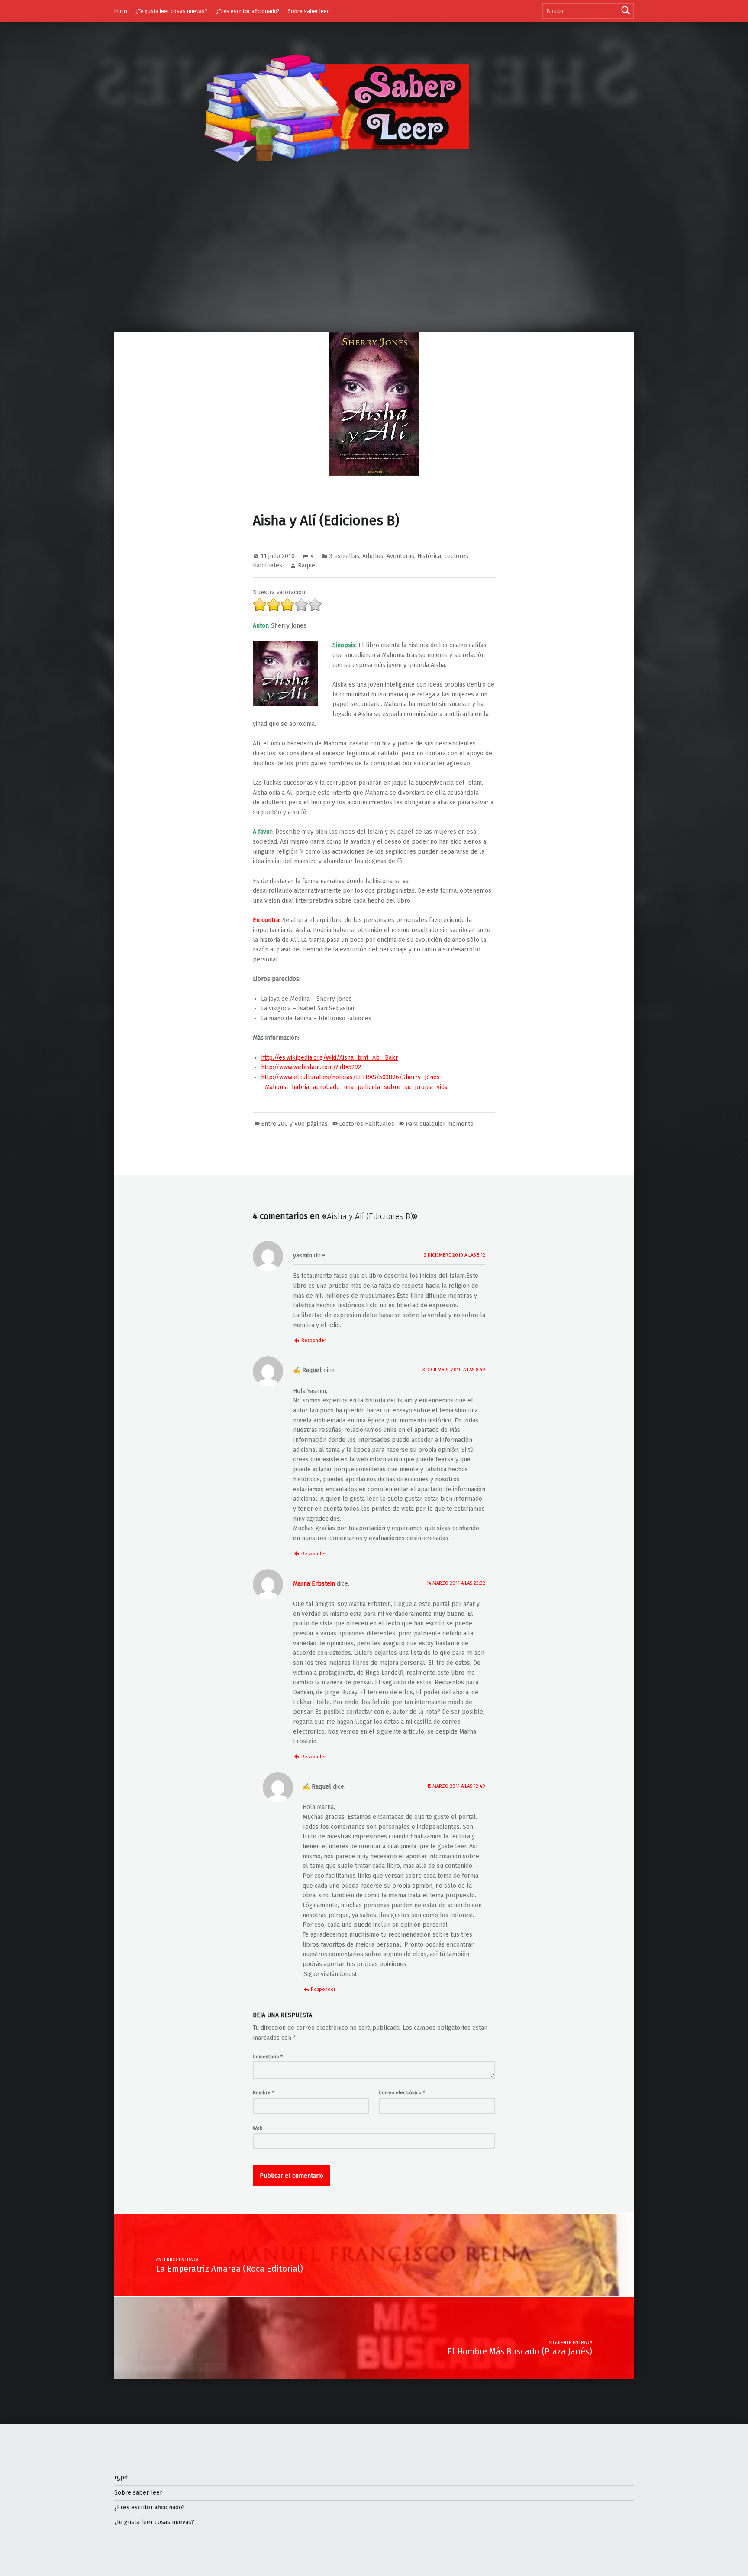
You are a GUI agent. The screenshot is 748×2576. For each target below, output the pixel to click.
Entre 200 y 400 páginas (294, 1124)
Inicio (121, 11)
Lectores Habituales (367, 1124)
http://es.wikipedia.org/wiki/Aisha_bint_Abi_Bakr (329, 1058)
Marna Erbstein (314, 1584)
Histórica (429, 556)
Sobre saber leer (308, 11)
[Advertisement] (374, 268)
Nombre (263, 2092)
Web (258, 2128)
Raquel (308, 566)
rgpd (121, 2478)
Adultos (373, 556)
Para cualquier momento (440, 1124)
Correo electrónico (402, 2092)
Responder (314, 1340)
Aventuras (400, 556)
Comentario (268, 2057)
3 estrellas (344, 556)
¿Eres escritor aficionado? (248, 11)
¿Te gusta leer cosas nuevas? (171, 11)
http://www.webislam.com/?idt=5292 (311, 1067)
